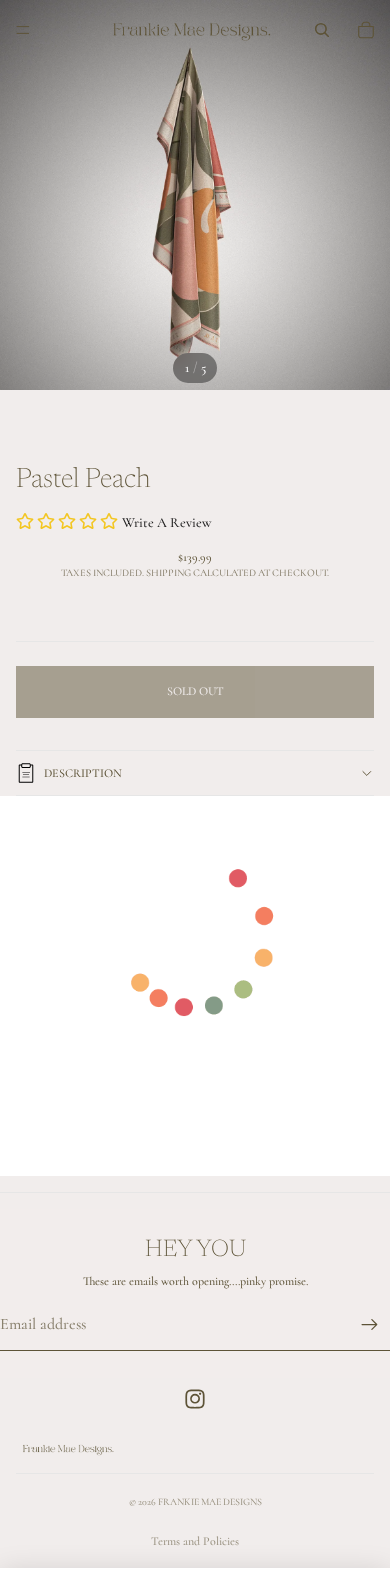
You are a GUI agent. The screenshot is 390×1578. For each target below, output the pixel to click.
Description (83, 773)
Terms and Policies (195, 1541)
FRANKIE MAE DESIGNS (210, 1502)
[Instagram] (195, 1399)
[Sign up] (370, 1325)
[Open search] (322, 30)
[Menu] (23, 30)
